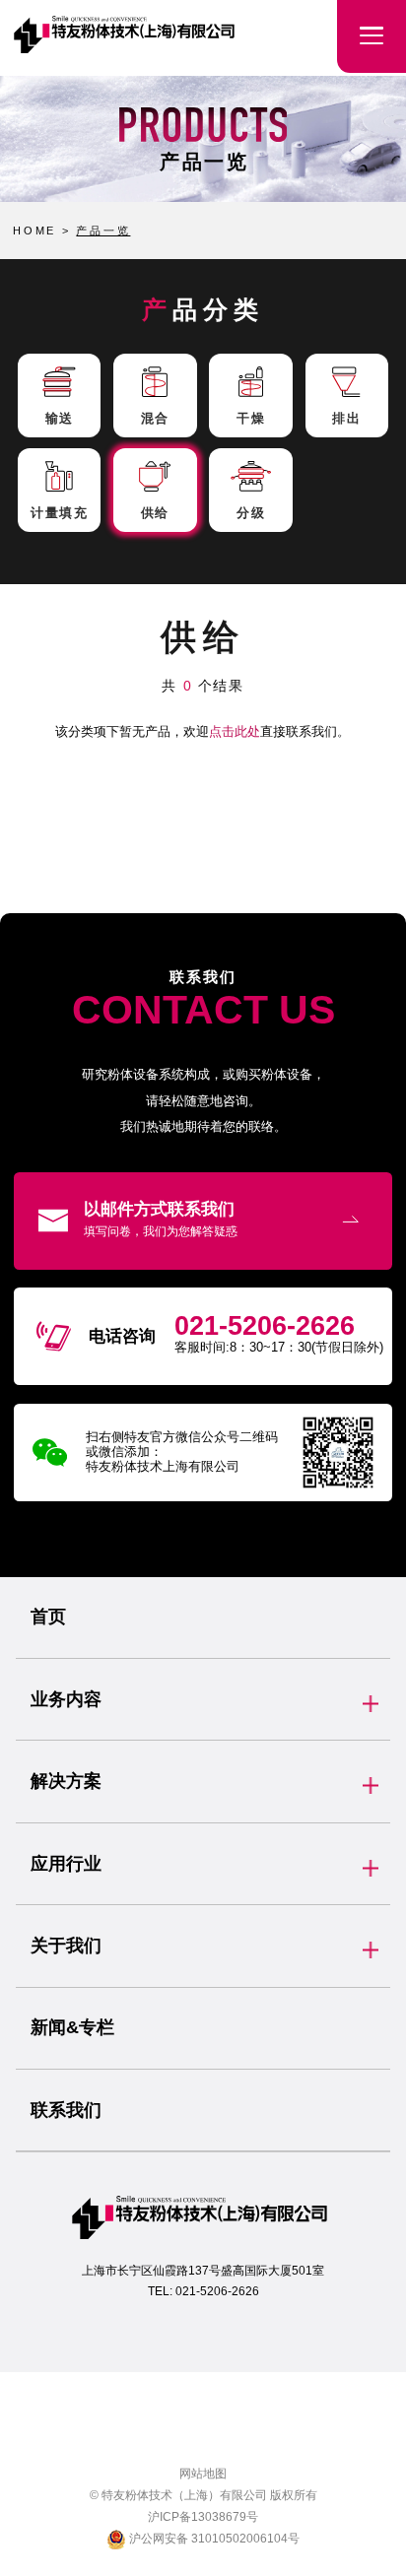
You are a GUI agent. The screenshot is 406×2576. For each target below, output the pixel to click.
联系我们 (66, 2110)
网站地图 (203, 2474)
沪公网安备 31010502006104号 (213, 2539)
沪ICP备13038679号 (203, 2517)
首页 (48, 1617)
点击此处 (235, 731)
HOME (34, 231)
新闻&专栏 (72, 2027)
